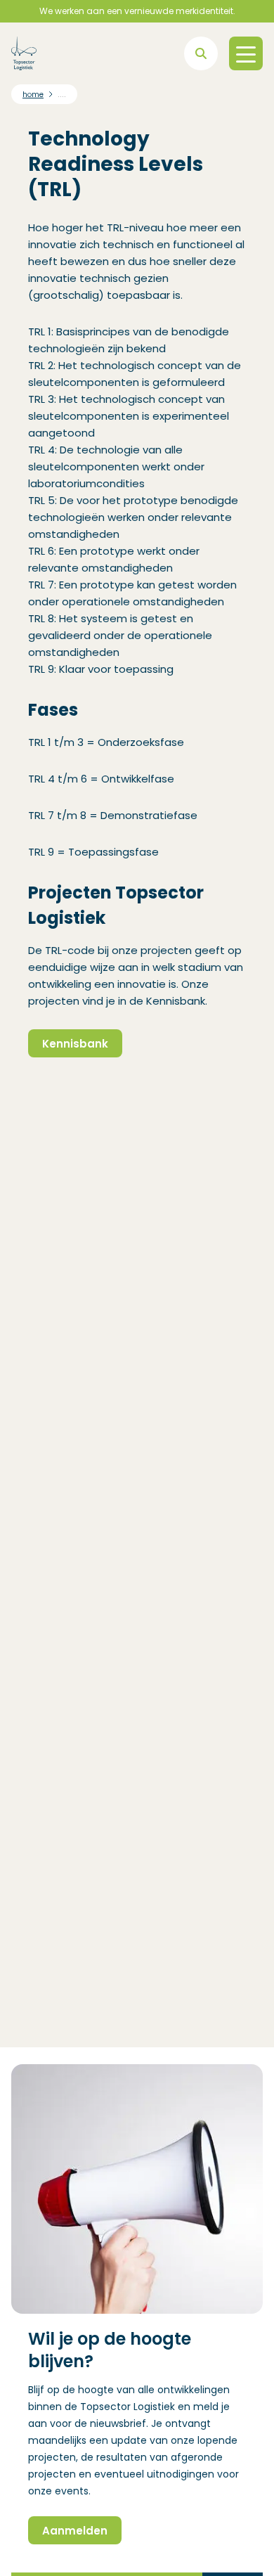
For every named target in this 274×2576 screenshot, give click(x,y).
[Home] (24, 53)
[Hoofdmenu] (246, 53)
